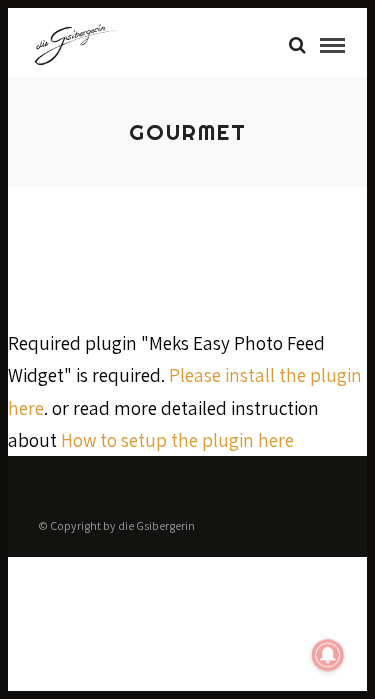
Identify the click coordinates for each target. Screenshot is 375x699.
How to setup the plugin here (177, 440)
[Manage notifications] (328, 655)
